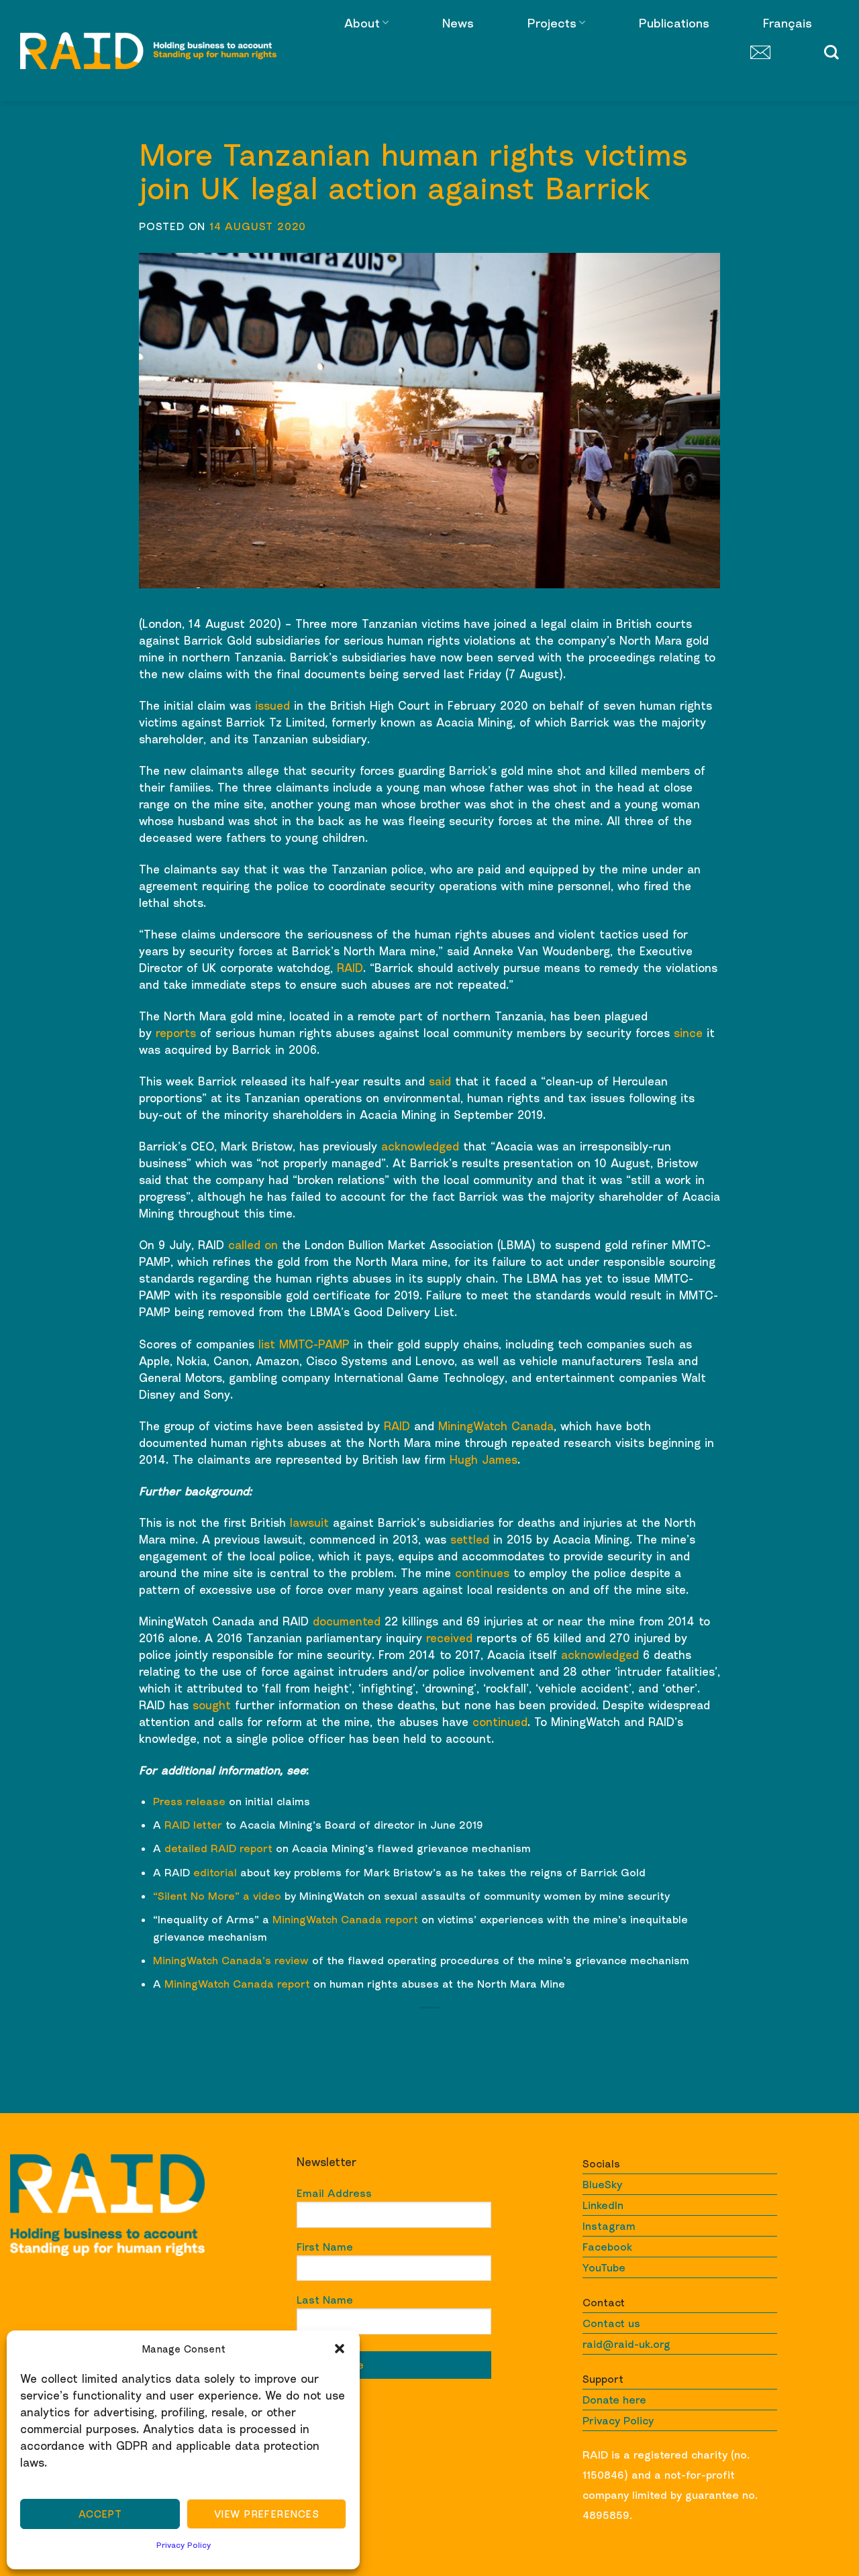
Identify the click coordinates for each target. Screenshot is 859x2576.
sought (212, 1705)
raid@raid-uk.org (626, 2344)
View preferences (266, 2514)
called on (253, 1245)
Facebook (607, 2247)
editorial (215, 1872)
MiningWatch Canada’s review (231, 1960)
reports (176, 1033)
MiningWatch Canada (496, 1426)
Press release (189, 1801)
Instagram (609, 2226)
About (362, 23)
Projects (552, 23)
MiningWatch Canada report (345, 1919)
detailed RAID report (218, 1848)
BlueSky (602, 2184)
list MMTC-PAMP (304, 1344)
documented (347, 1621)
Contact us (611, 2323)
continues (482, 1573)
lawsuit (309, 1522)
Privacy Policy (184, 2545)
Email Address (334, 2193)
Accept (100, 2514)
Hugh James (484, 1459)
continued (500, 1722)
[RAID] (148, 51)
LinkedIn (603, 2205)
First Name (325, 2247)
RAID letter (193, 1825)
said (440, 1081)
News (458, 23)
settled (470, 1539)
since (688, 1033)
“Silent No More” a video (217, 1896)
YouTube (604, 2267)
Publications (674, 23)
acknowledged (420, 1146)
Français (788, 23)
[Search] (831, 52)
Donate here (614, 2400)
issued (272, 705)
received (449, 1638)
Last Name (325, 2300)
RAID (350, 968)
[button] (340, 2349)
